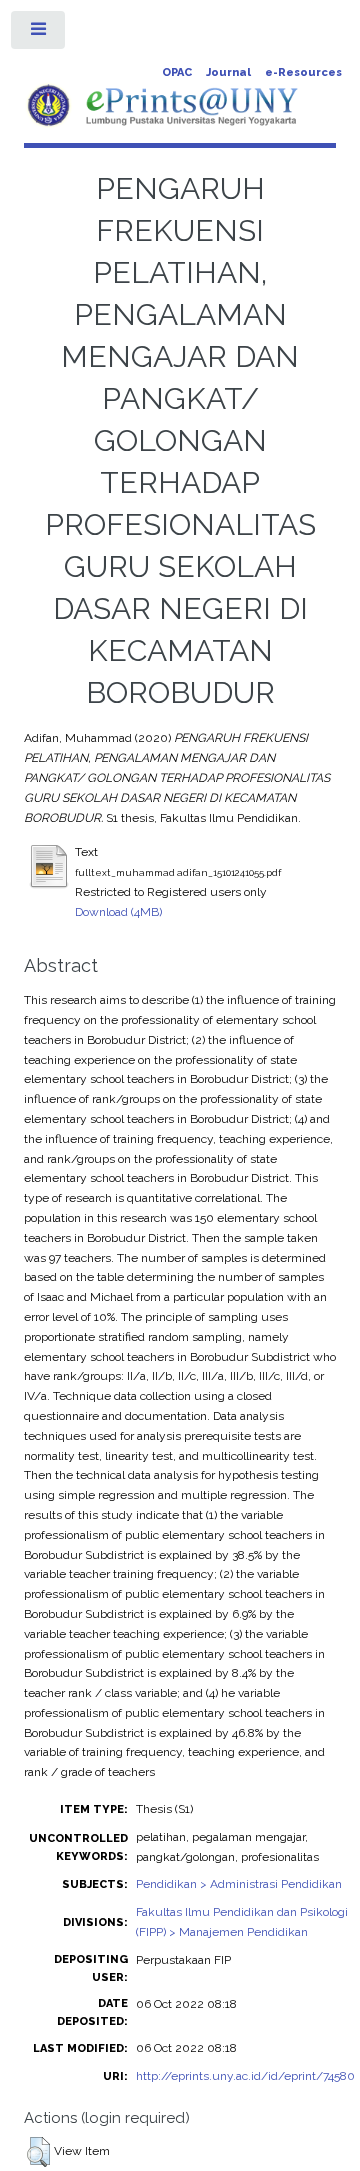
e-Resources (303, 72)
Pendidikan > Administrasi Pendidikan (239, 1884)
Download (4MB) (118, 912)
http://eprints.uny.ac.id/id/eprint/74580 (245, 2076)
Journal (228, 72)
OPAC (177, 72)
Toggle (39, 34)
